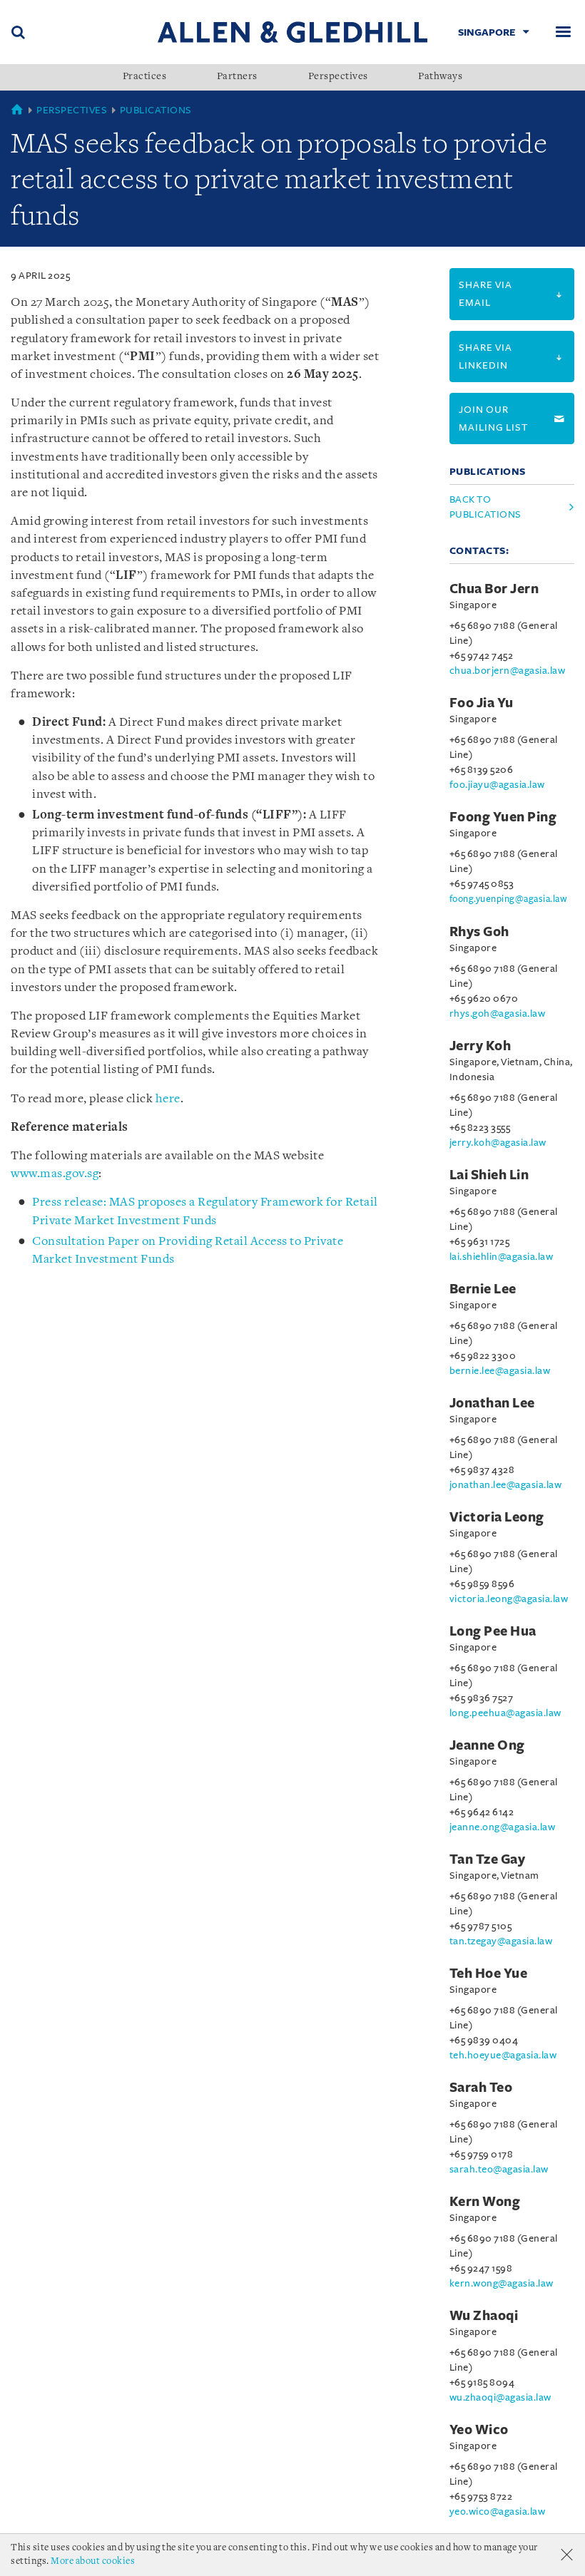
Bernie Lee (483, 1289)
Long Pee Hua (493, 1631)
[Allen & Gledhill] (292, 32)
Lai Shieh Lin (489, 1175)
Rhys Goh (479, 932)
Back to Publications (485, 507)
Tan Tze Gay (488, 1859)
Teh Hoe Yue (489, 1974)
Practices (145, 77)
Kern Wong (485, 2202)
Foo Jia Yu (482, 703)
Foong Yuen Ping (503, 817)
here (168, 1099)
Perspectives (338, 77)
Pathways (440, 77)
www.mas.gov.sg (55, 1174)
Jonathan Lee (492, 1403)
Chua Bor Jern (494, 589)
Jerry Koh (480, 1046)
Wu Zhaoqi (484, 2316)
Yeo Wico (479, 2430)
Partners (237, 77)
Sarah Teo (481, 2088)
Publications (156, 110)
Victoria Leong (497, 1517)
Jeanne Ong (487, 1745)
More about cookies (93, 2561)
